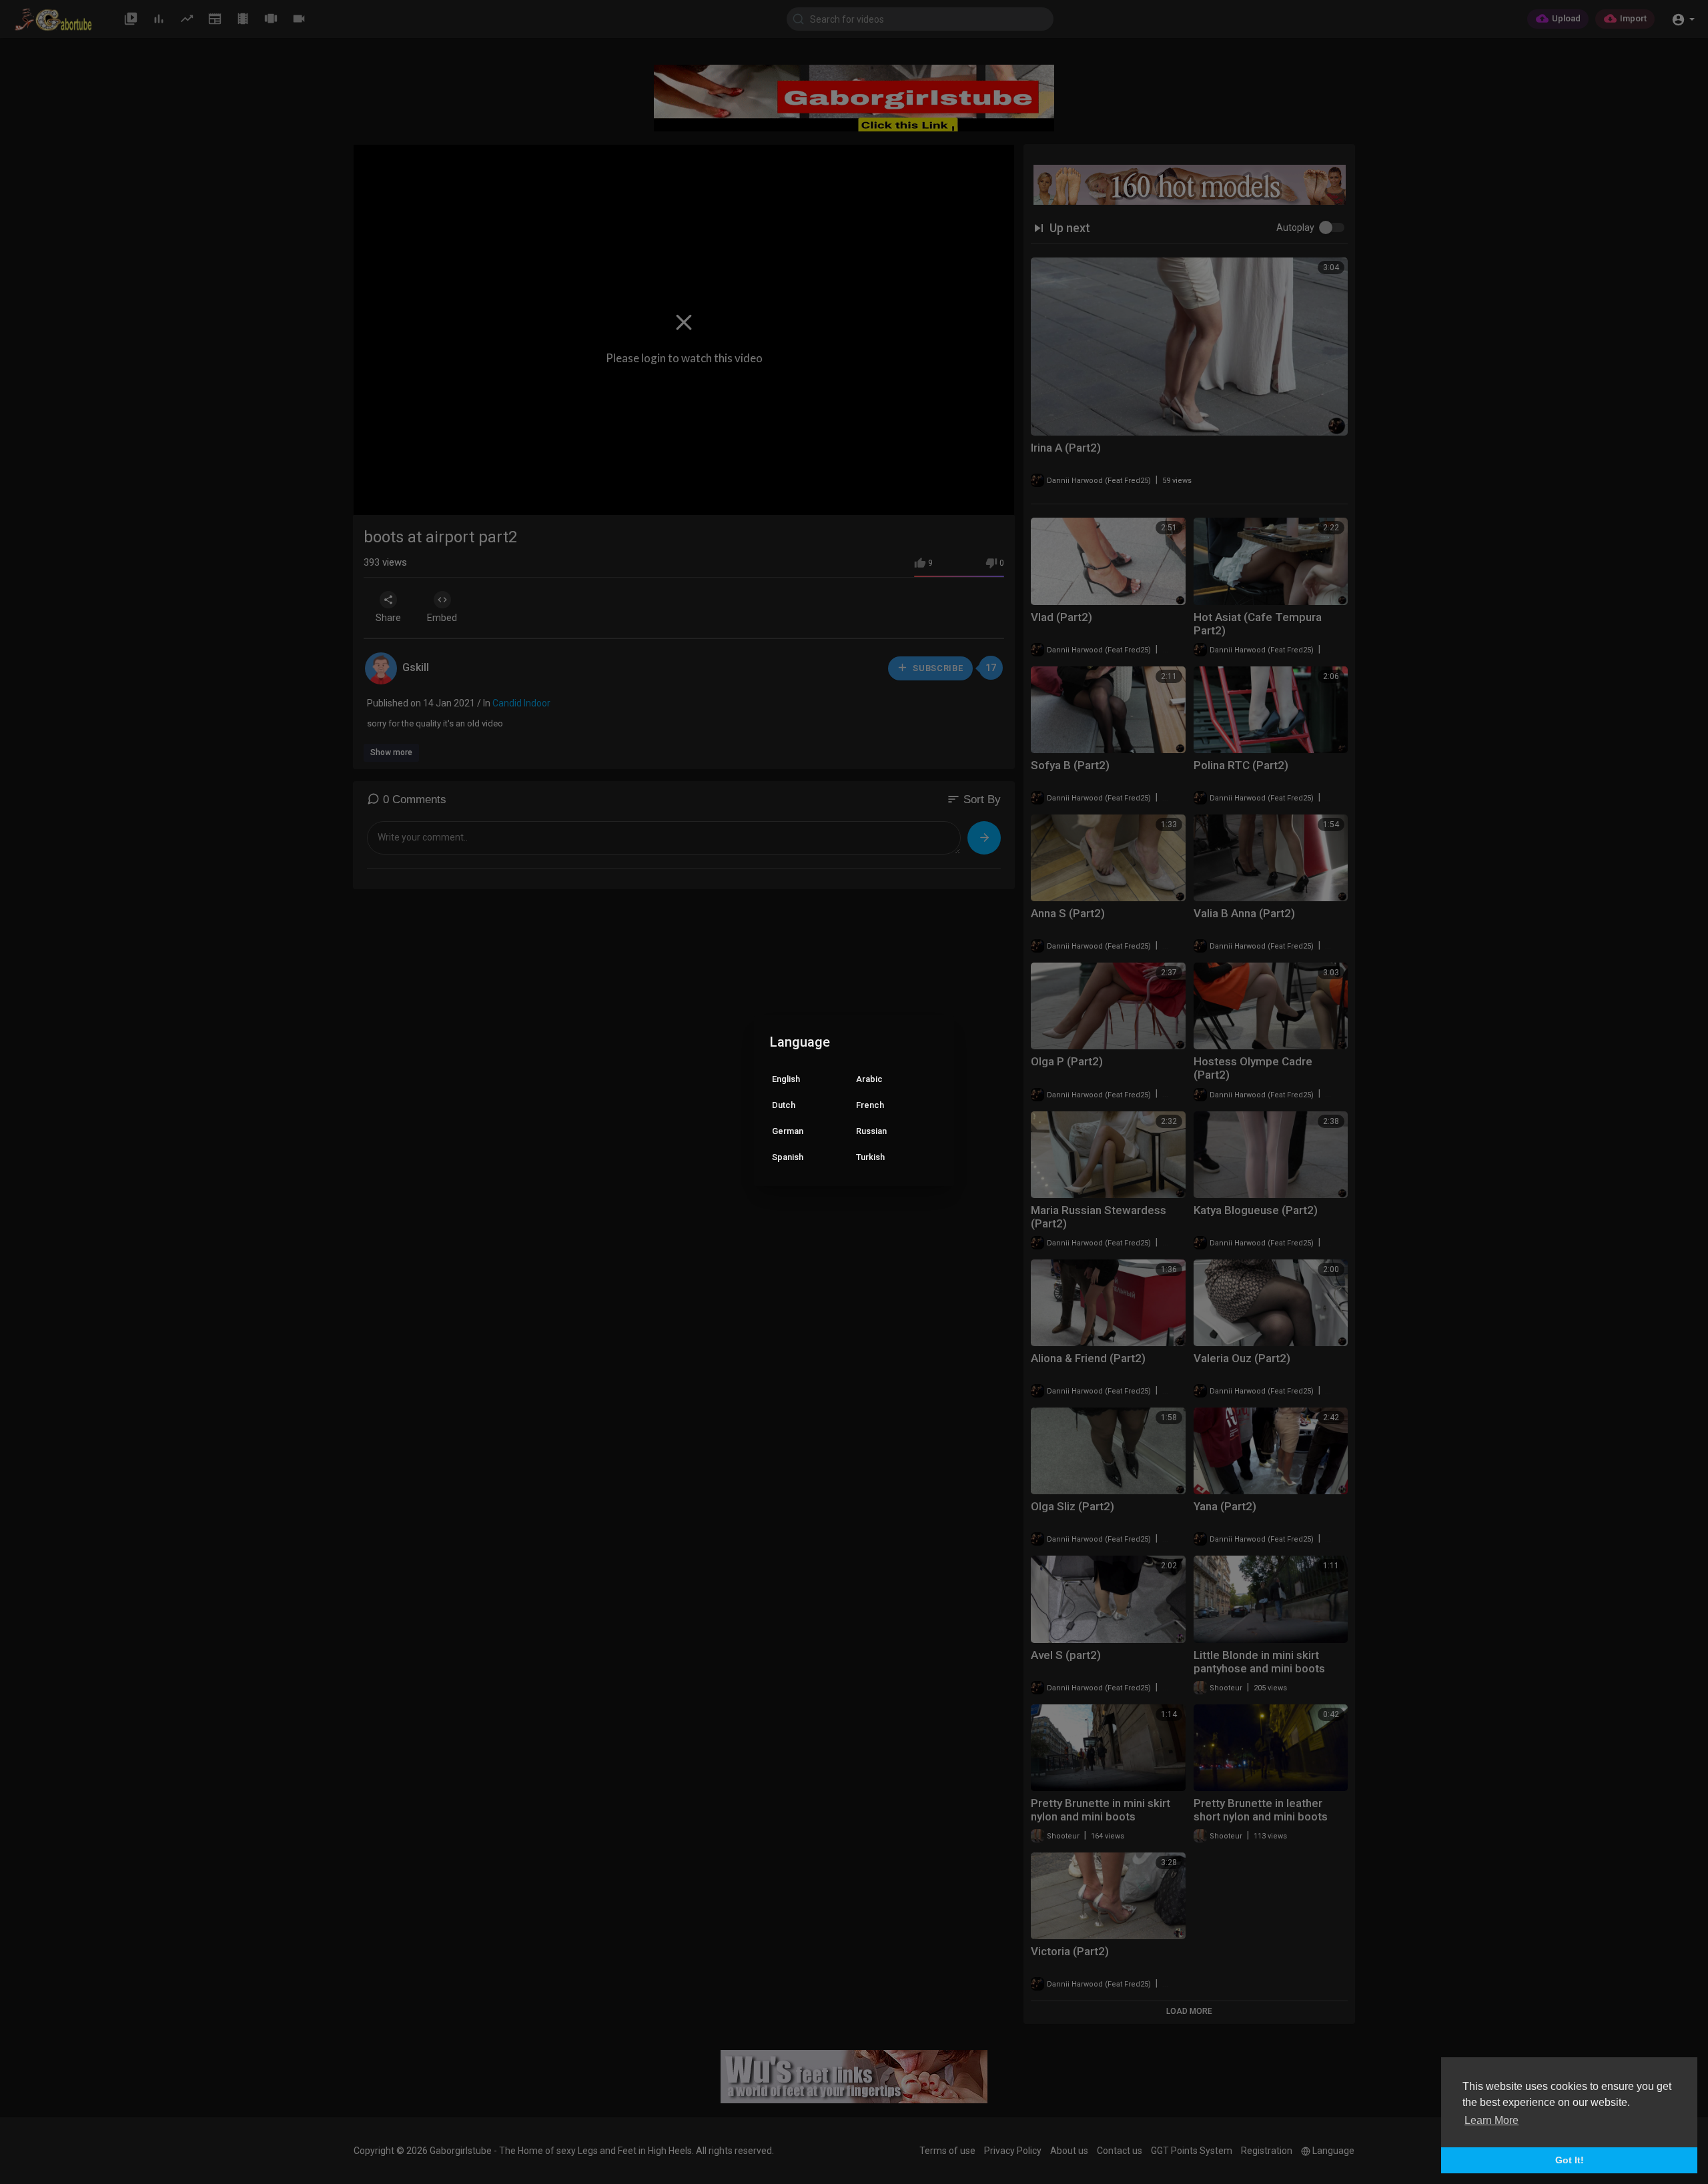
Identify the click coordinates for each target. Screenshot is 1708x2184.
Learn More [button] (1491, 2120)
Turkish (870, 1157)
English (786, 1079)
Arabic (869, 1079)
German (788, 1131)
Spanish (788, 1157)
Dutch (784, 1105)
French (870, 1105)
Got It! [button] (1570, 2160)
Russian (871, 1131)
